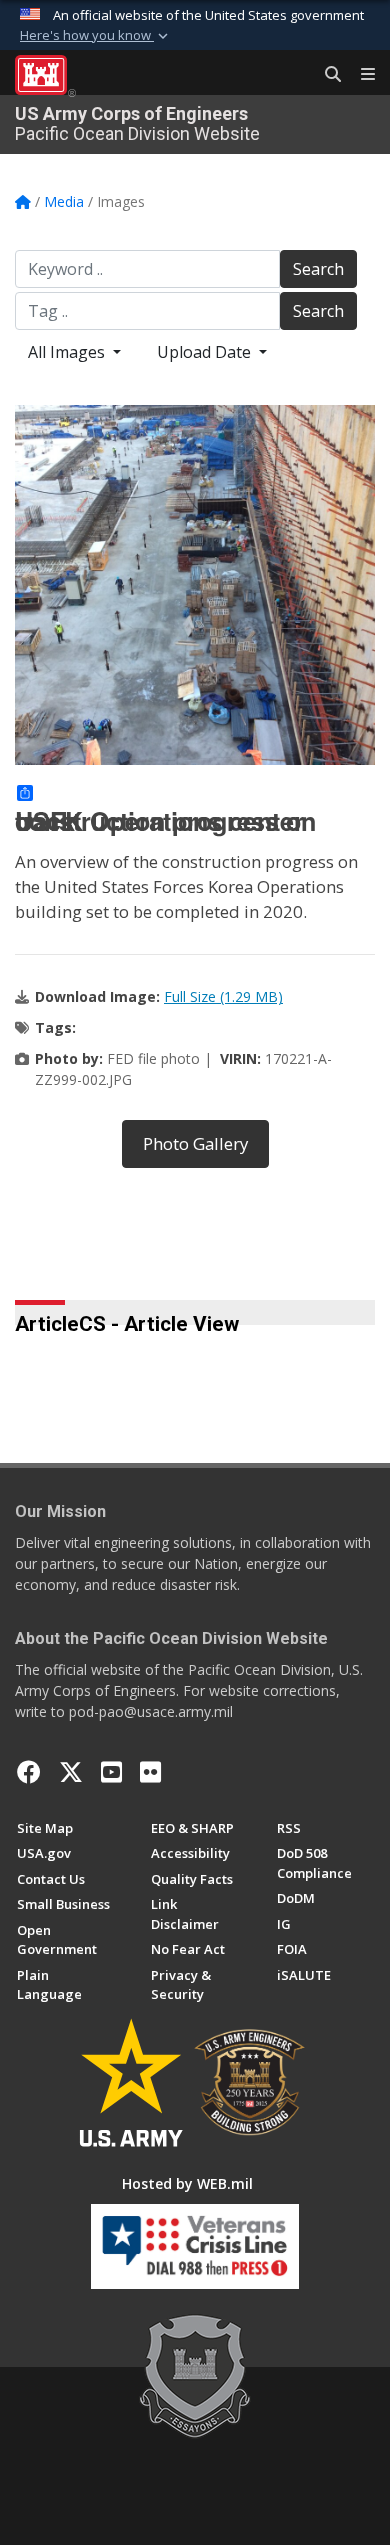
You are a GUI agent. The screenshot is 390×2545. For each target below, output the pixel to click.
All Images (68, 352)
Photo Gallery (195, 1143)
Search (318, 269)
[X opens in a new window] (71, 1772)
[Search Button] (326, 75)
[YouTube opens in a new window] (111, 1772)
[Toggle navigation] (360, 75)
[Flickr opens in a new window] (150, 1772)
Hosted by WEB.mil (187, 2183)
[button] (96, 36)
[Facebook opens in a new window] (29, 1772)
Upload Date (206, 352)
